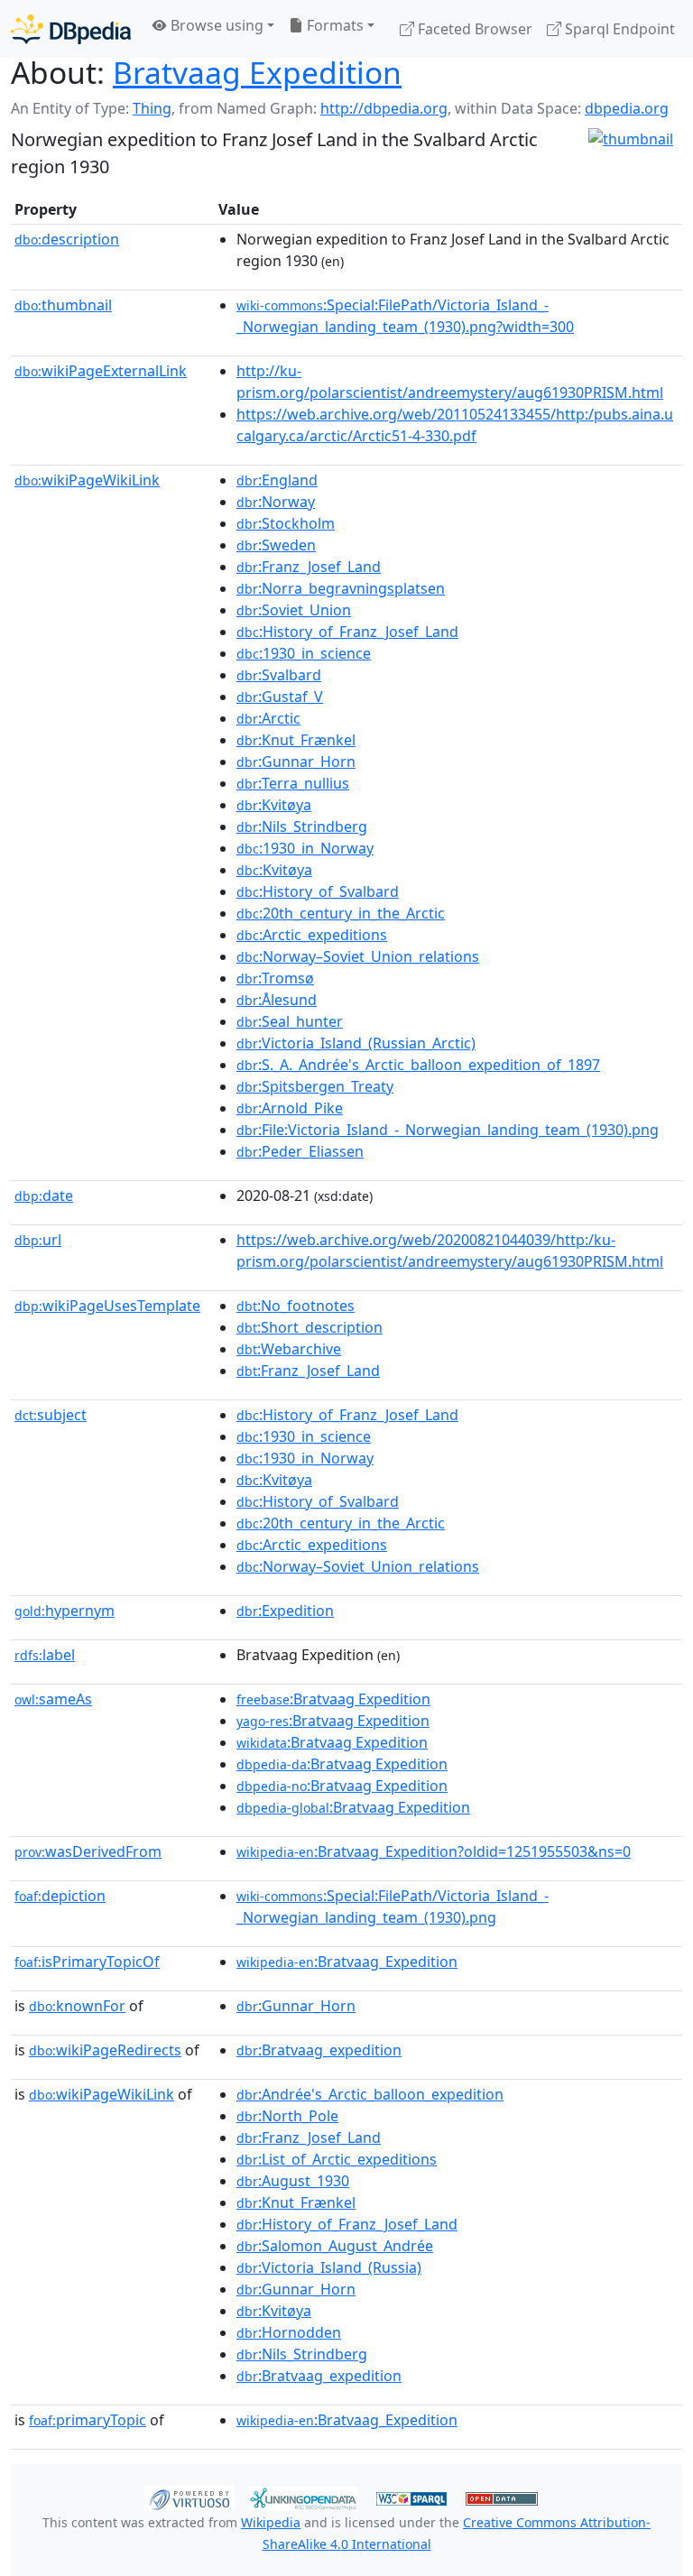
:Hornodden (289, 2332)
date (44, 1196)
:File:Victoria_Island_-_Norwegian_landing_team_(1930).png (448, 1130)
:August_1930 (293, 2181)
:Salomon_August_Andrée (335, 2246)
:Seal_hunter (290, 1021)
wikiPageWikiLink (87, 480)
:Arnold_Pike (290, 1108)
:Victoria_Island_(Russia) (329, 2267)
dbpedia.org (627, 108)
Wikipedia (271, 2522)
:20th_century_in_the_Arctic (341, 913)
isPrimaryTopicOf (87, 1962)
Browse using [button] (215, 25)
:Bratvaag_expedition (319, 2050)
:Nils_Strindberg (302, 826)
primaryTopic (88, 2420)
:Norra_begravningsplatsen (341, 588)
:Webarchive (289, 1349)
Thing (152, 108)
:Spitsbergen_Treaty (315, 1086)
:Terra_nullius (293, 783)
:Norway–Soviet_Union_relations (358, 956)
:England (277, 480)
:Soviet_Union (294, 610)
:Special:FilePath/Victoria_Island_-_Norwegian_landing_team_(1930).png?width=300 (405, 316)
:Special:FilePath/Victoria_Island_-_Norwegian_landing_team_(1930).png (393, 1907)
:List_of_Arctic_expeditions (337, 2159)
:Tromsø (275, 978)
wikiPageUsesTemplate (107, 1306)
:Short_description (310, 1327)
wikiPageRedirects (105, 2050)
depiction (60, 1896)
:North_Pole (287, 2116)
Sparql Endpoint (618, 29)
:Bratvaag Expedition (333, 1699)
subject (51, 1415)
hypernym (65, 1611)
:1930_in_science (304, 653)
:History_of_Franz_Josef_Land (347, 632)
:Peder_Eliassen (300, 1151)
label (45, 1655)
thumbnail (63, 305)
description (67, 239)
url (38, 1240)
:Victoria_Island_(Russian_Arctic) (356, 1043)
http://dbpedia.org (384, 108)
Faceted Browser (473, 29)
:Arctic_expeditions (312, 935)
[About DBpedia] (71, 28)
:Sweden (276, 545)
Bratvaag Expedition (257, 72)
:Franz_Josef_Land (309, 567)
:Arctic (268, 718)
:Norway (276, 502)
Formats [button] (333, 25)
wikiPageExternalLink (101, 371)
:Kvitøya (274, 805)
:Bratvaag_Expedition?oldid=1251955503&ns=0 (434, 1851)
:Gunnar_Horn (296, 762)
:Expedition (285, 1611)
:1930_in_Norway (305, 848)
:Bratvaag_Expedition (347, 1962)
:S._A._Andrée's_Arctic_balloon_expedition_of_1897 (418, 1065)
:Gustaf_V (280, 697)
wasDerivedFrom (88, 1851)
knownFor (77, 2006)
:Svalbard (279, 675)
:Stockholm (286, 523)
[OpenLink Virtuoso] (189, 2498)
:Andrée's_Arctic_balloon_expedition (370, 2094)
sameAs (53, 1699)
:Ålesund (277, 1000)
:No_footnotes (296, 1306)
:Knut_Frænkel (296, 740)
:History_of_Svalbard (318, 891)
